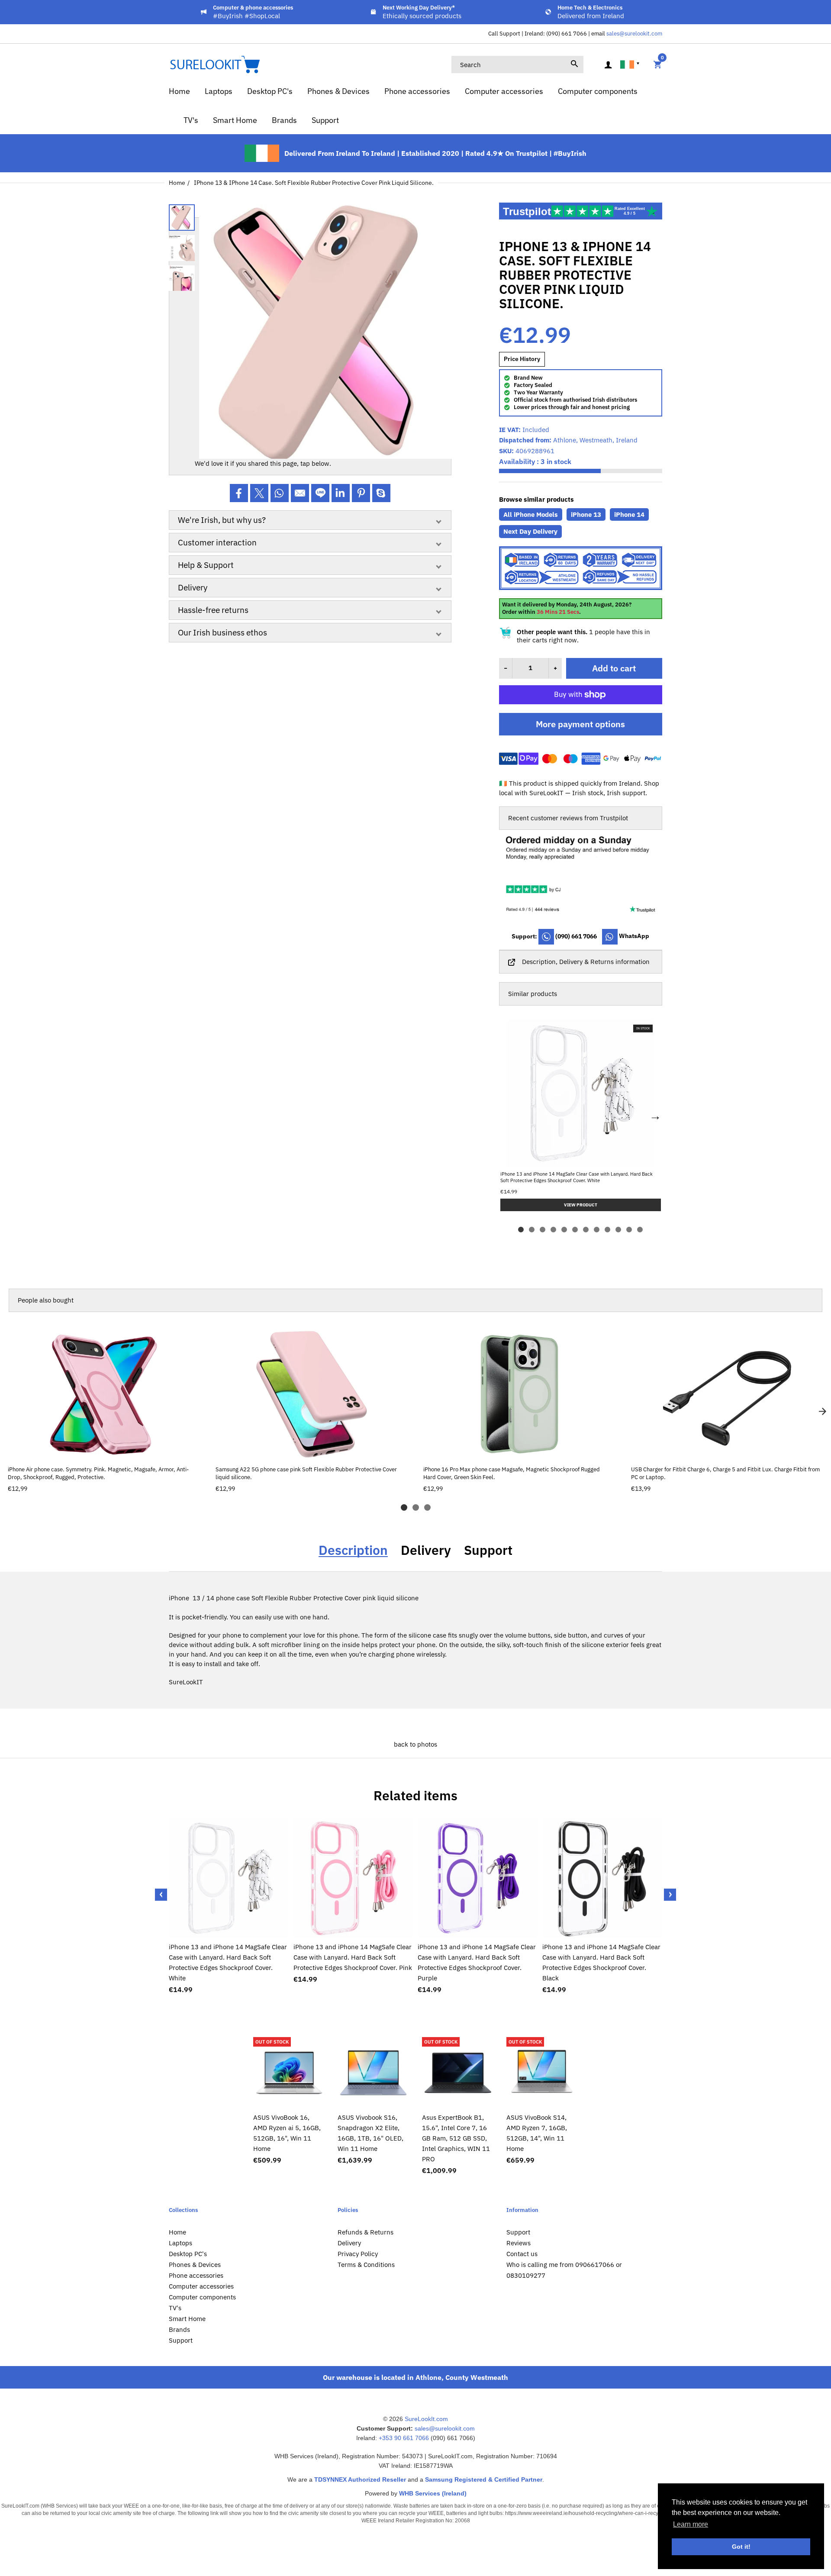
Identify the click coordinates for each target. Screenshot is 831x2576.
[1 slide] (404, 1507)
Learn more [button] (691, 2524)
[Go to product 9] (607, 1230)
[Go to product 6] (575, 1230)
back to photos (415, 1744)
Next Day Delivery (530, 531)
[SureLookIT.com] (214, 64)
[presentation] (161, 1895)
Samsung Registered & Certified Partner (484, 2479)
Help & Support (206, 565)
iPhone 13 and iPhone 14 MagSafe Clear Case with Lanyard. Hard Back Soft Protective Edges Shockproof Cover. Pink (353, 1957)
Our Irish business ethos (222, 632)
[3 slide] (427, 1507)
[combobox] (517, 64)
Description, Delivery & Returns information (586, 962)
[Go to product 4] (553, 1230)
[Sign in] (608, 65)
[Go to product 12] (640, 1230)
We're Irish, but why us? (222, 520)
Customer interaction (217, 542)
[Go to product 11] (629, 1230)
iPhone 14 (629, 514)
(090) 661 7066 (576, 936)
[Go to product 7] (586, 1230)
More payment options (580, 724)
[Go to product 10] (618, 1230)
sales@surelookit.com (634, 34)
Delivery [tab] (426, 1550)
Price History (522, 359)
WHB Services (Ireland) (433, 2493)
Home (177, 183)
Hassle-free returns (213, 610)
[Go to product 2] (532, 1230)
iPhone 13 (586, 514)
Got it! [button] (741, 2547)
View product (104, 1450)
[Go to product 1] (521, 1230)
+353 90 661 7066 (404, 2438)
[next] (822, 1412)
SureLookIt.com (426, 2419)
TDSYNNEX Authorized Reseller (360, 2479)
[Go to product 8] (597, 1230)
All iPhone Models (531, 514)
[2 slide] (416, 1507)
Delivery (193, 587)
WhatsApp (633, 936)
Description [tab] (353, 1550)
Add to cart (614, 668)
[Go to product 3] (543, 1230)
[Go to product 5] (564, 1230)
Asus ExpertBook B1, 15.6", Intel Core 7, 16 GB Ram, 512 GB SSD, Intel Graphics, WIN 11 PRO (456, 2138)
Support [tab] (488, 1550)
